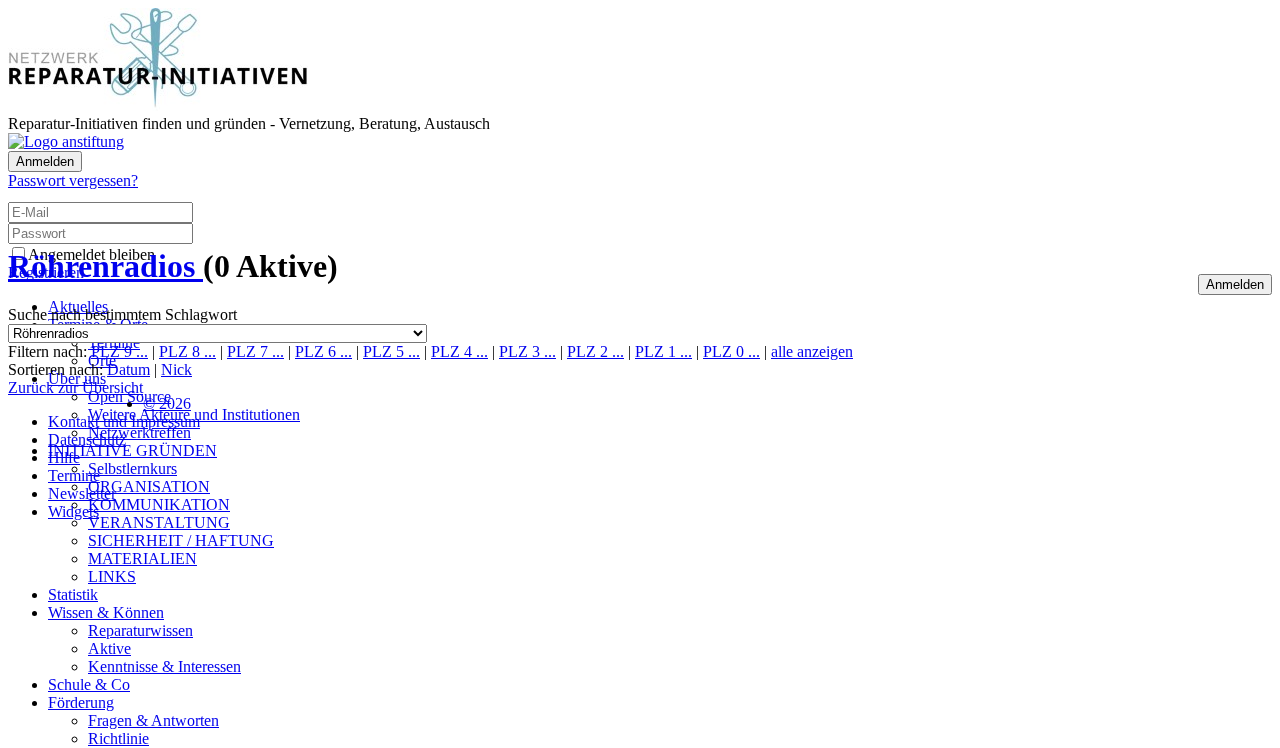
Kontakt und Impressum (124, 421)
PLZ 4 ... (459, 351)
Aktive (109, 648)
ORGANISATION (149, 486)
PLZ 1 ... (663, 351)
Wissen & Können (106, 612)
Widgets (73, 511)
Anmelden (45, 161)
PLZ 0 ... (731, 351)
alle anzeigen (812, 351)
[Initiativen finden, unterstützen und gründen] (158, 105)
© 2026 (167, 403)
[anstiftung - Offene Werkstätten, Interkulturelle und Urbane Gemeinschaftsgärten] (66, 141)
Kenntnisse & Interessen (164, 666)
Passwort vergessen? (73, 180)
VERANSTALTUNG (159, 522)
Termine (74, 475)
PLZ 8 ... (187, 351)
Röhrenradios (105, 266)
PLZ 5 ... (391, 351)
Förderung (81, 702)
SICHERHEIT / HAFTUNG (181, 540)
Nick (176, 369)
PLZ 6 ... (323, 351)
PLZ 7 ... (255, 351)
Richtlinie (118, 738)
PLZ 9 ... (119, 351)
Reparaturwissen (140, 630)
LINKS (112, 576)
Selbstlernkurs (132, 468)
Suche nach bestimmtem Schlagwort (122, 314)
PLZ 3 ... (527, 351)
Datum (128, 369)
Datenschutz (87, 439)
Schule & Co (89, 684)
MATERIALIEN (142, 558)
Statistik (73, 594)
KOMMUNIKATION (159, 504)
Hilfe (64, 457)
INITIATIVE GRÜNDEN (132, 450)
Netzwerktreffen (139, 432)
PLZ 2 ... (595, 351)
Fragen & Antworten (153, 720)
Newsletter (82, 493)
